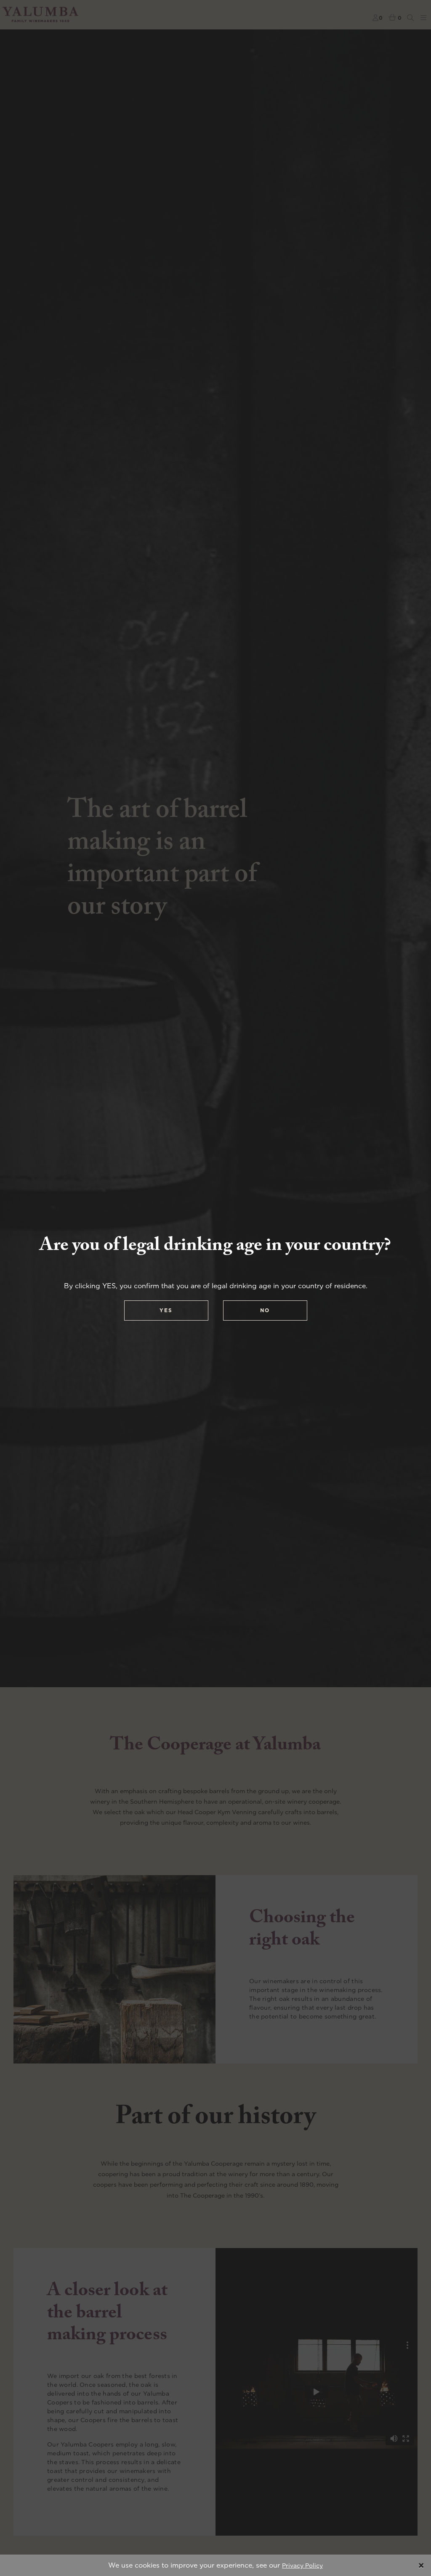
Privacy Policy (302, 2565)
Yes (166, 1310)
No (265, 1310)
